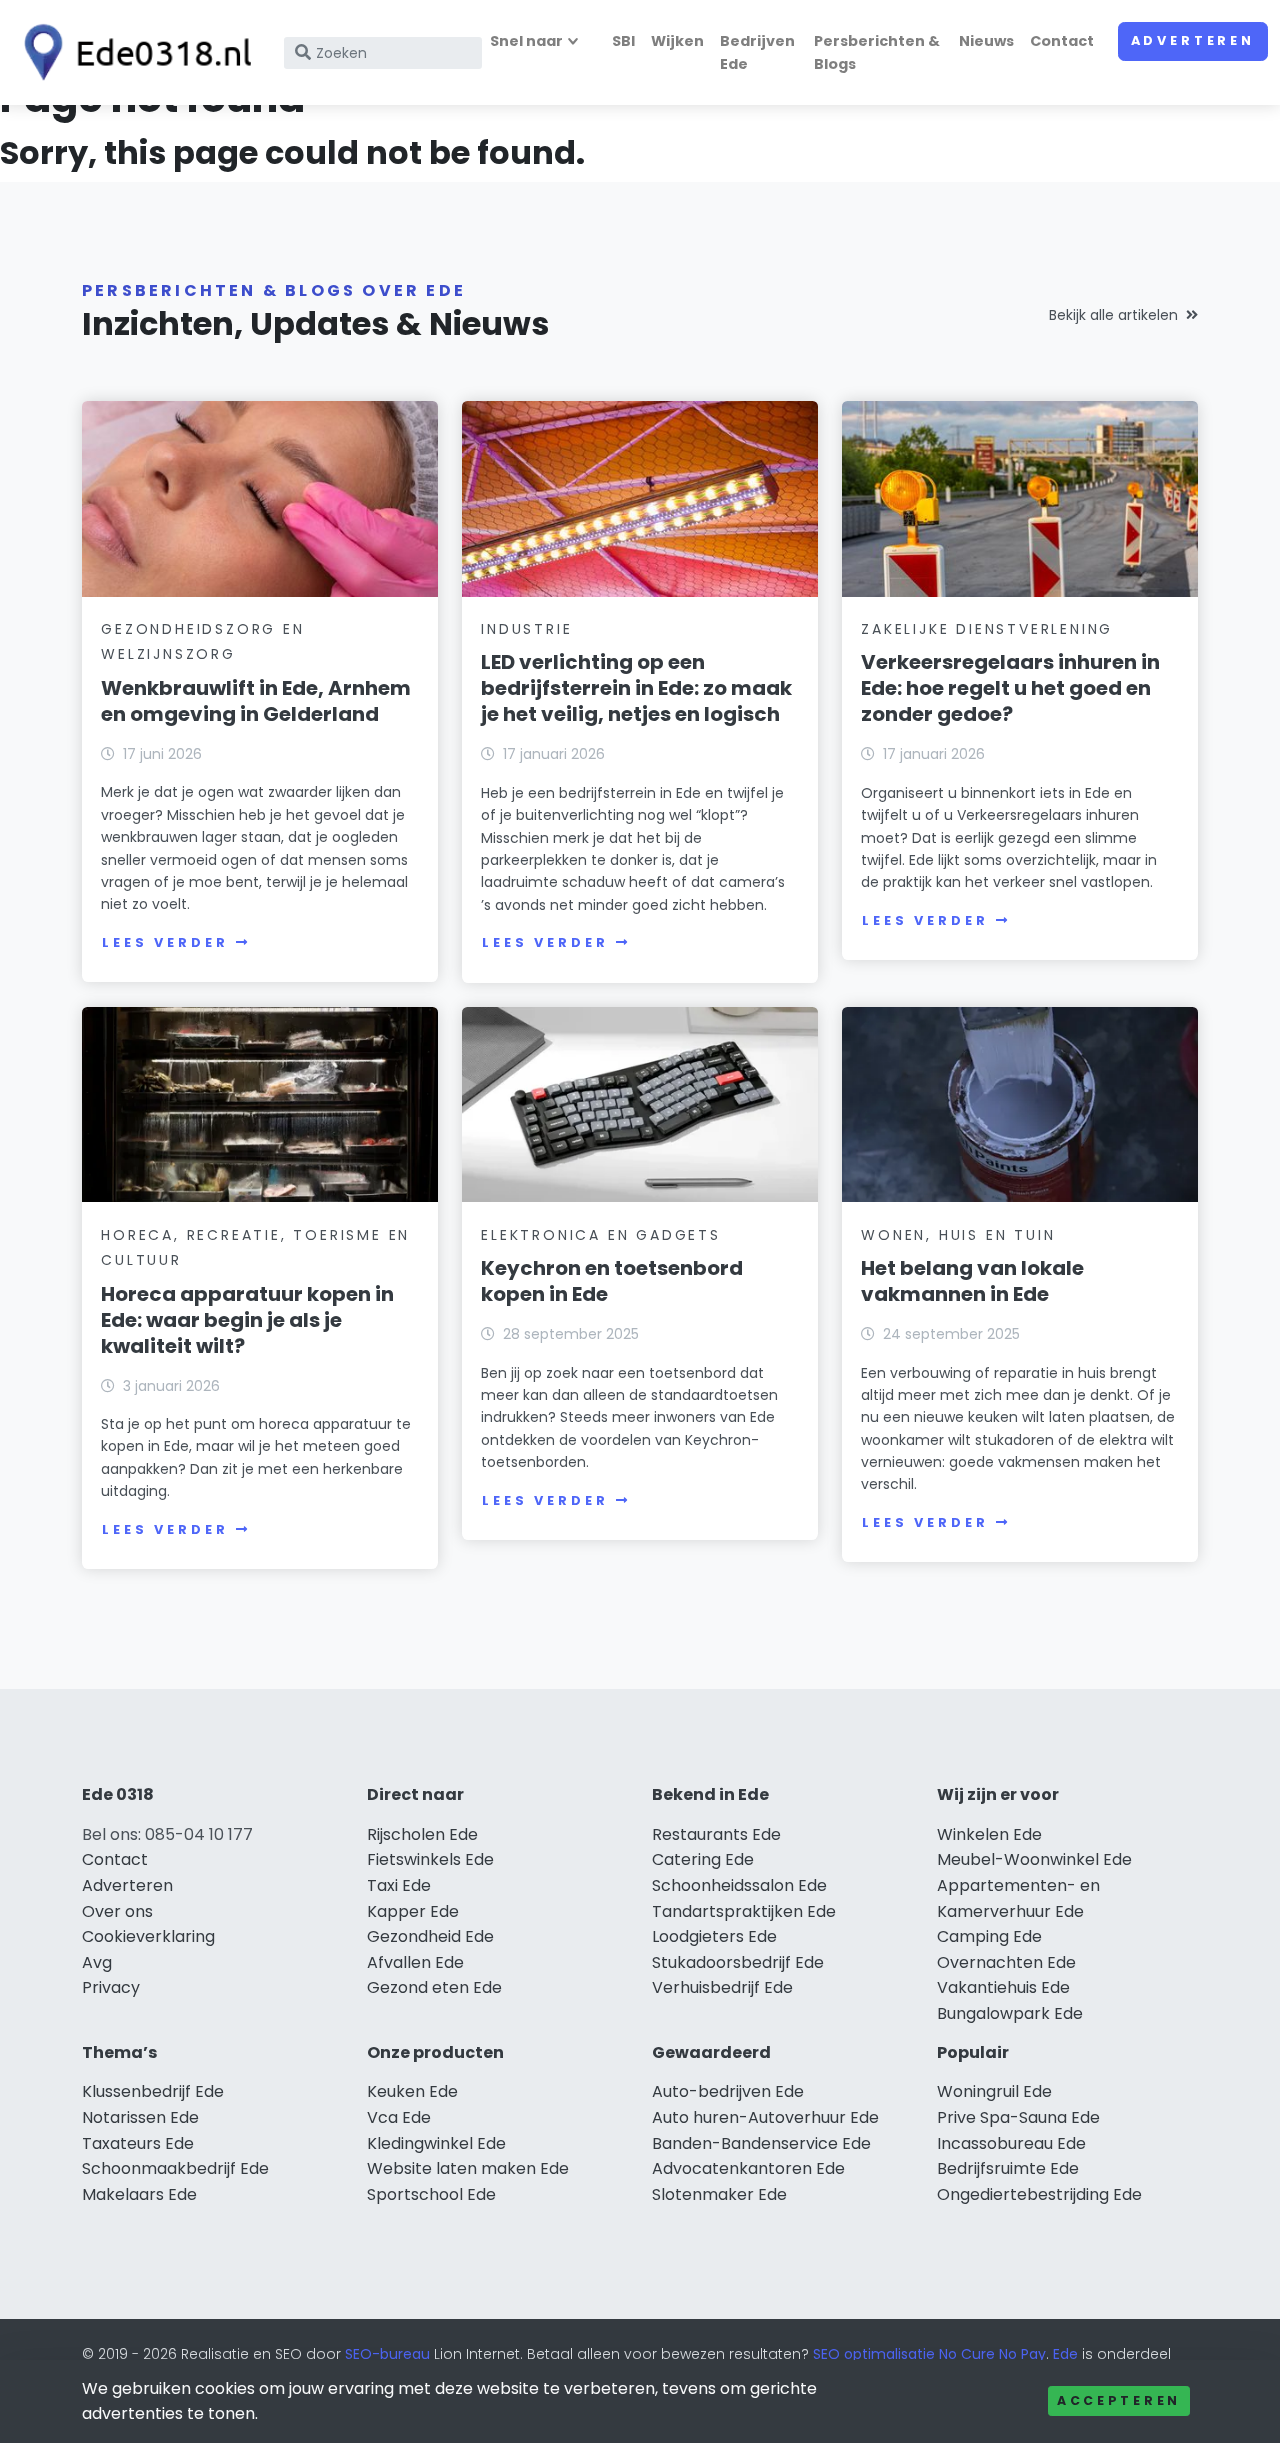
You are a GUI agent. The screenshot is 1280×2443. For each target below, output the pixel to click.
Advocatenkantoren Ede (748, 2168)
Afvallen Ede (415, 1962)
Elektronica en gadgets (601, 1235)
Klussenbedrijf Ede (153, 2091)
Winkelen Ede (989, 1834)
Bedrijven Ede (757, 52)
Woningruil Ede (994, 2091)
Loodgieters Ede (714, 1936)
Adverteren (1193, 40)
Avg (97, 1962)
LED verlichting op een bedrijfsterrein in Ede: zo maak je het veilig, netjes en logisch (636, 688)
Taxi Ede (399, 1885)
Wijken (677, 41)
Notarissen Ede (140, 2117)
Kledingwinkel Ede (436, 2143)
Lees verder (165, 942)
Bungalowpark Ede (1010, 2013)
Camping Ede (989, 1936)
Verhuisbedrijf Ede (722, 1987)
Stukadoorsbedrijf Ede (738, 1962)
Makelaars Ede (139, 2194)
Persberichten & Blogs (877, 52)
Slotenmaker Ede (719, 2194)
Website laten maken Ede (468, 2168)
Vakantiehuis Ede (1003, 1987)
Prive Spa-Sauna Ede (1018, 2117)
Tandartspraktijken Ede (744, 1911)
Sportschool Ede (431, 2194)
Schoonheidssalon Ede (739, 1885)
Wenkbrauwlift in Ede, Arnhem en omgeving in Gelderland (256, 701)
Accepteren (1119, 2400)
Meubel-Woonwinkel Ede (1034, 1859)
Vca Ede (399, 2117)
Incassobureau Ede (1011, 2143)
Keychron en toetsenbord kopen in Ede (612, 1281)
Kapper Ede (413, 1911)
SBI (623, 41)
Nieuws (986, 41)
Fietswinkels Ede (430, 1859)
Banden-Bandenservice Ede (761, 2143)
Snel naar (526, 41)
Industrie (526, 629)
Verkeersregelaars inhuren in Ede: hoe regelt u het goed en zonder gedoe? (1010, 688)
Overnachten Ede (1006, 1962)
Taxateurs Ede (138, 2143)
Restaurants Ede (716, 1834)
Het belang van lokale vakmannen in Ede (972, 1281)
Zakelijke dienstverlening (987, 629)
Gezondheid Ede (430, 1936)
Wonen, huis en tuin (958, 1235)
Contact (1062, 41)
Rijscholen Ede (422, 1834)
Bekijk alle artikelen (1113, 315)
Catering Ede (703, 1859)
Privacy (111, 1987)
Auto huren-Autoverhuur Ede (765, 2117)
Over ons (117, 1911)
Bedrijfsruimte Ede (1008, 2168)
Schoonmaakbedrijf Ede (175, 2168)
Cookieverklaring (148, 1936)
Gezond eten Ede (434, 1987)
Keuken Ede (412, 2091)
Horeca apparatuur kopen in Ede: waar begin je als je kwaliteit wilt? (247, 1320)
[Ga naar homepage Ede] (132, 52)
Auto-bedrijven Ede (728, 2091)
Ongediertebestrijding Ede (1039, 2194)
